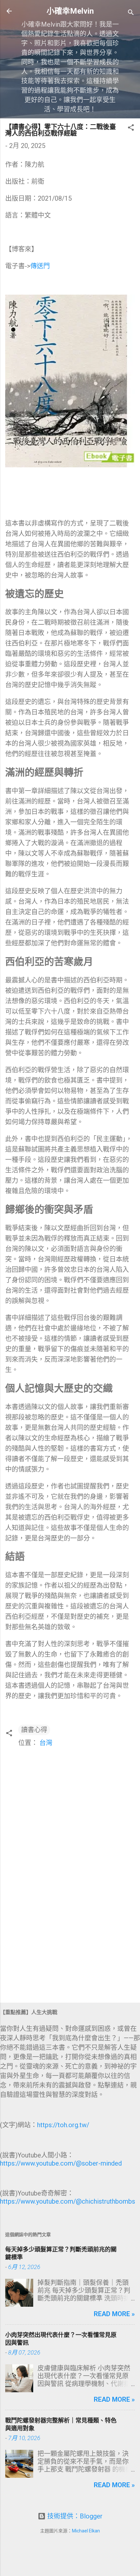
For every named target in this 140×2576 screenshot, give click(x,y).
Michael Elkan (86, 2531)
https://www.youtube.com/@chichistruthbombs (68, 2201)
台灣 (46, 1743)
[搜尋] (131, 13)
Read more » (114, 2314)
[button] (131, 128)
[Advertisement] (70, 1947)
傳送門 (40, 266)
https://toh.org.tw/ (63, 2125)
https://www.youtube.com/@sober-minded (61, 2163)
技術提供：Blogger (74, 2516)
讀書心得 (34, 1730)
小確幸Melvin (70, 11)
